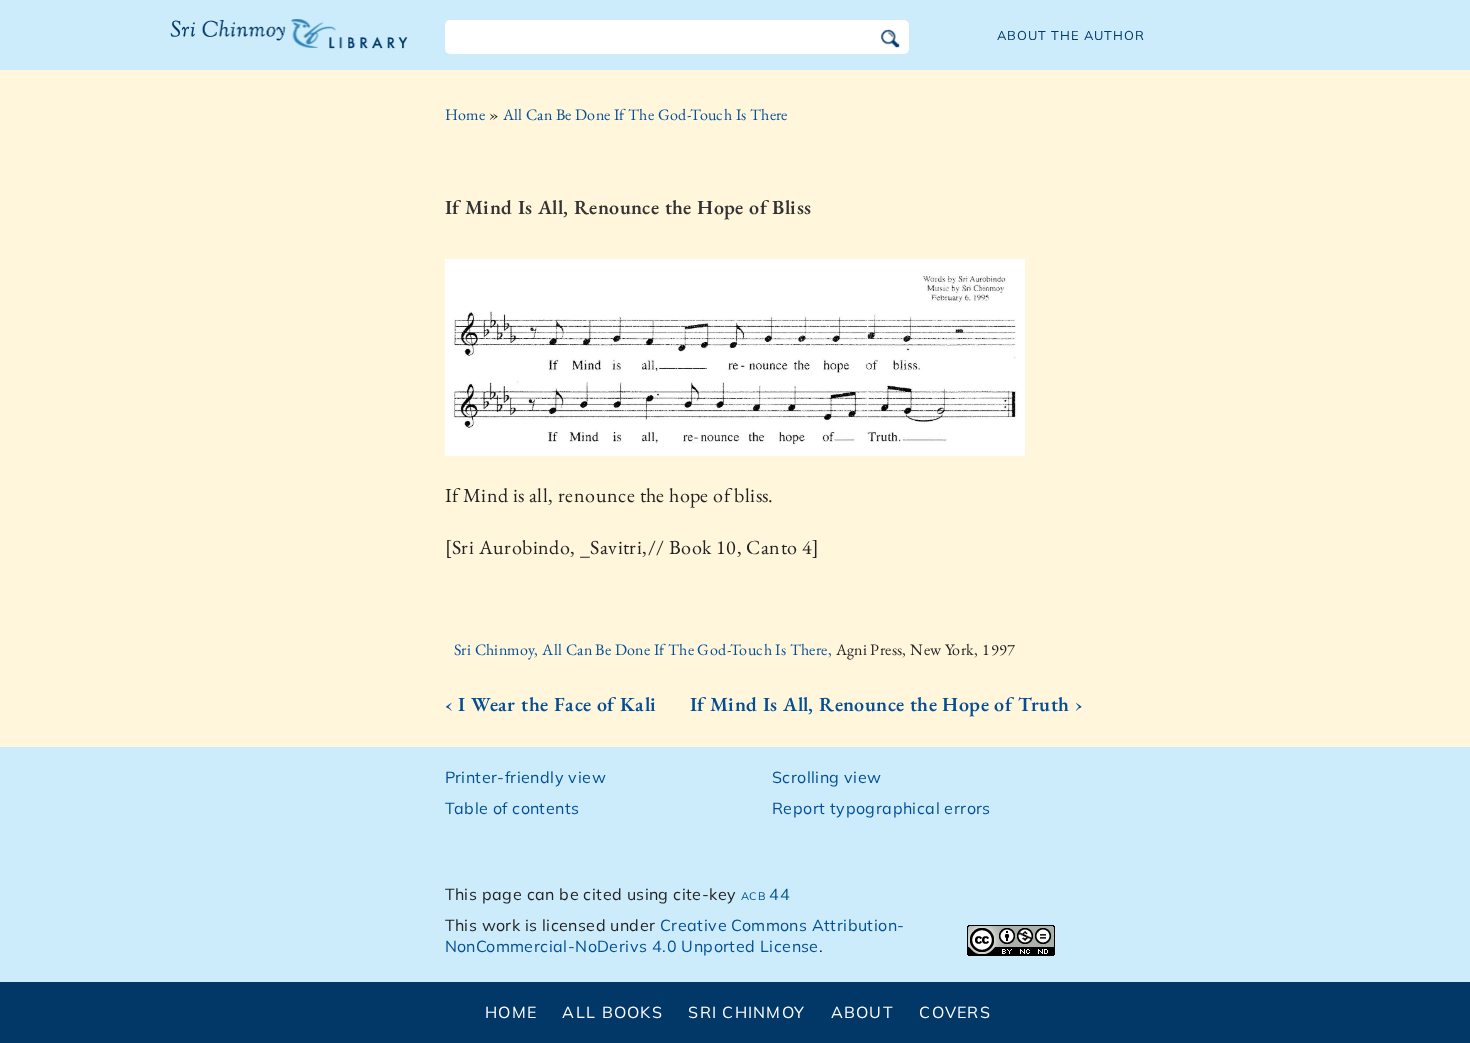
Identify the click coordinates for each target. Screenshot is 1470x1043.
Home (465, 114)
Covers (955, 1012)
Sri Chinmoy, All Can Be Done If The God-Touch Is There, (644, 649)
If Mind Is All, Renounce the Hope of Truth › (887, 704)
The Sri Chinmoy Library (248, 46)
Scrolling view (827, 777)
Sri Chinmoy (746, 1012)
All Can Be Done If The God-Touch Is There (645, 114)
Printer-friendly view (525, 777)
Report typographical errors (881, 808)
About (862, 1012)
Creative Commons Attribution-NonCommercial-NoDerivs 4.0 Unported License (675, 935)
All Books (612, 1012)
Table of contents (512, 808)
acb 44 (765, 894)
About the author (1071, 35)
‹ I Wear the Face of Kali (551, 704)
